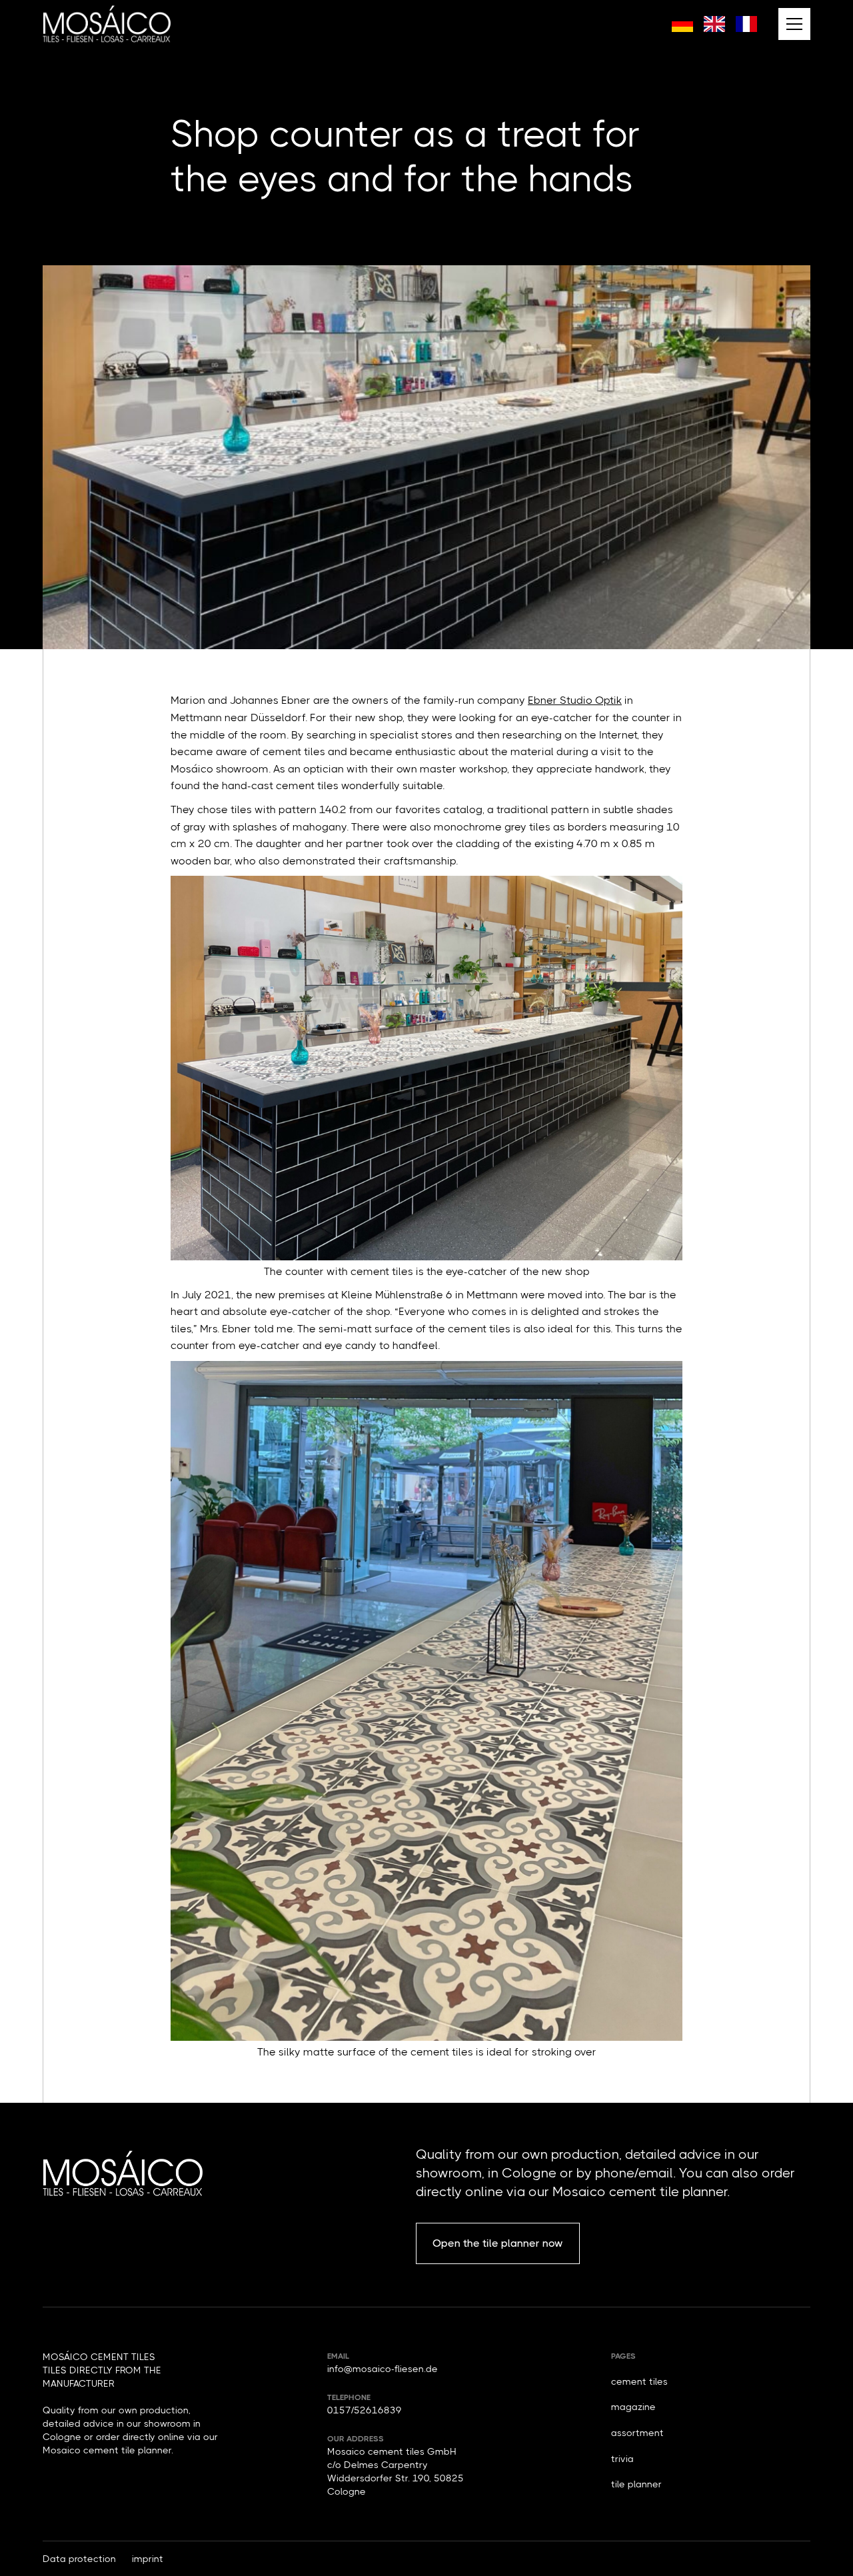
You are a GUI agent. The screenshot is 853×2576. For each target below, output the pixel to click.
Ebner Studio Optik (575, 700)
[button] (794, 24)
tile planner (636, 2484)
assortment (637, 2433)
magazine (633, 2407)
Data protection (79, 2559)
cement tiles (639, 2381)
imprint (148, 2559)
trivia (622, 2459)
